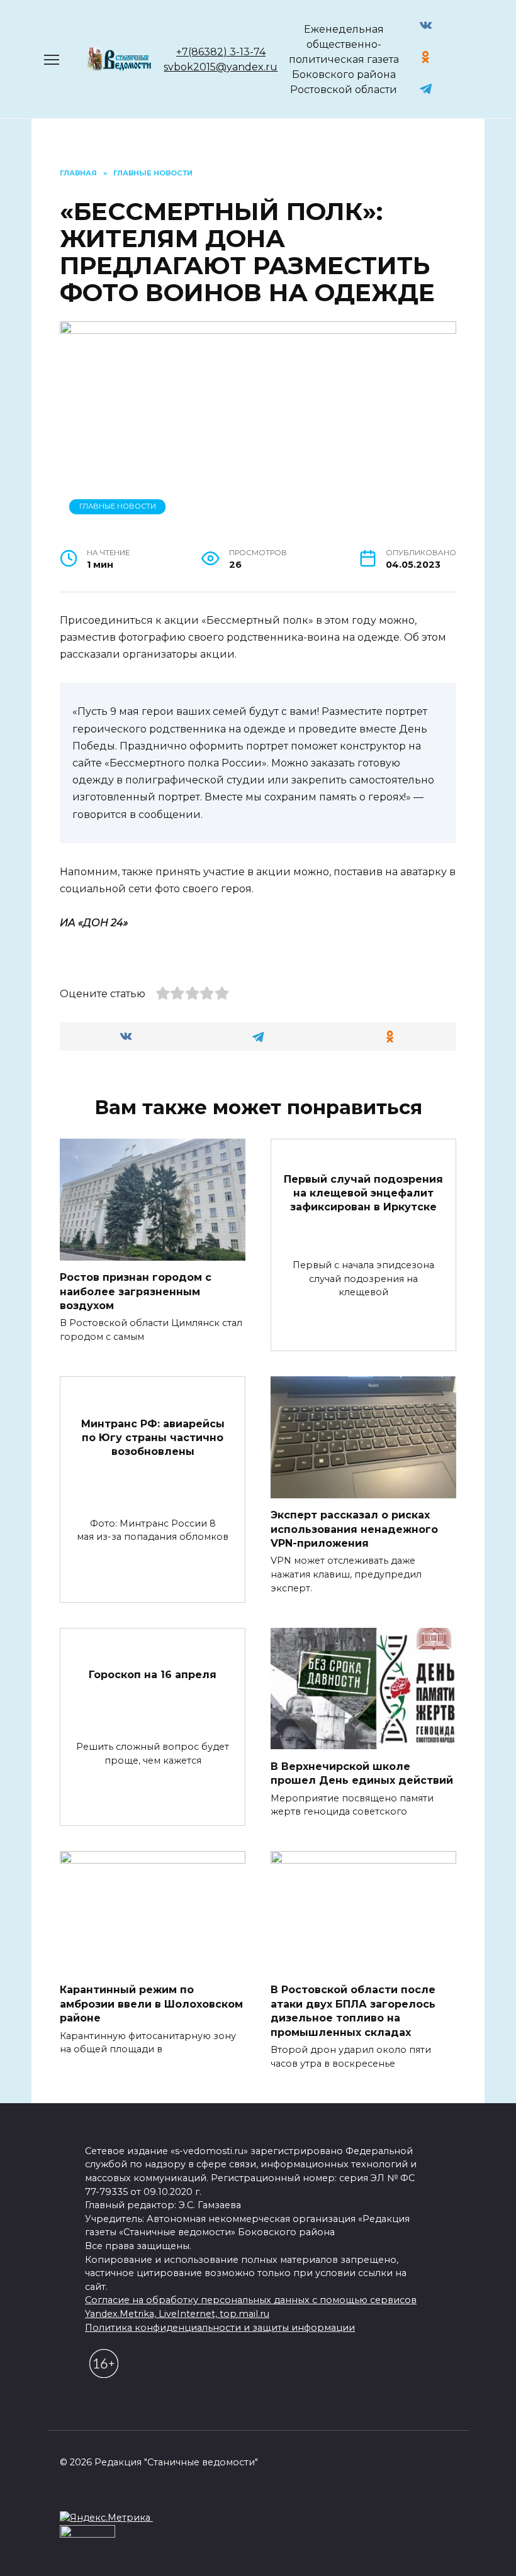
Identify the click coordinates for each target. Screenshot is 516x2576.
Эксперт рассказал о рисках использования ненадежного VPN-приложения (354, 1529)
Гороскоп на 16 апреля (153, 1675)
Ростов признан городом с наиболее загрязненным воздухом (136, 1291)
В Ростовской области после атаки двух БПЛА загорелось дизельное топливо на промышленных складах (353, 2011)
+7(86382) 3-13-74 (221, 52)
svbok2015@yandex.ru (221, 67)
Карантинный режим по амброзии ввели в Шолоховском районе (151, 2004)
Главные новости (118, 506)
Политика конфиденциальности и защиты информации (220, 2328)
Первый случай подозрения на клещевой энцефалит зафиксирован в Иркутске (363, 1193)
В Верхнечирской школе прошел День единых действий (362, 1773)
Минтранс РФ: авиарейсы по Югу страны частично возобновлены (153, 1437)
